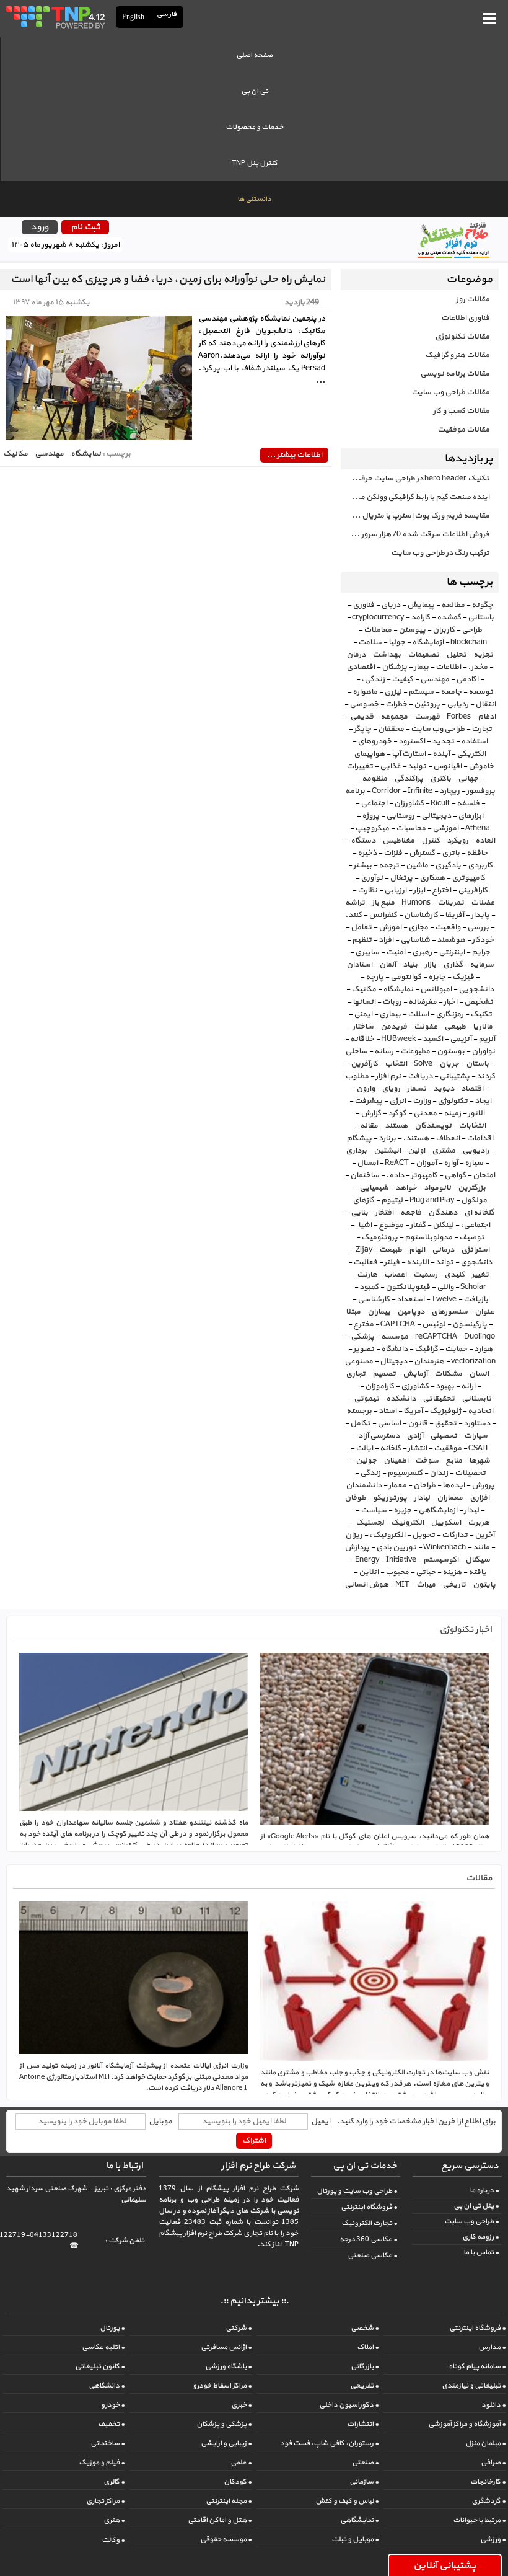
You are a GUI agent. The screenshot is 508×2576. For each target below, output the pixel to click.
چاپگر (362, 729)
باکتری (440, 779)
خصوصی (364, 704)
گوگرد (397, 1113)
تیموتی (366, 1399)
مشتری (444, 1151)
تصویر (364, 1349)
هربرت (479, 1523)
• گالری (114, 2482)
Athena (478, 828)
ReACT (397, 1163)
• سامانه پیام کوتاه (477, 2366)
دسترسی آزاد (379, 1436)
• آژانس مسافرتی (226, 2347)
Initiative (401, 1560)
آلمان (388, 965)
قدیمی (362, 717)
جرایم (481, 952)
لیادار (422, 1498)
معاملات (378, 630)
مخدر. (478, 667)
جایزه (437, 977)
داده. (395, 1175)
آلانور (476, 1113)
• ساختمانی (107, 2443)
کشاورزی (415, 1386)
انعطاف (448, 1138)
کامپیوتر (424, 1175)
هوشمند (451, 940)
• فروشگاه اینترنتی (369, 2207)
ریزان (354, 1535)
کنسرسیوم (405, 1473)
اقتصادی (361, 667)
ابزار (419, 890)
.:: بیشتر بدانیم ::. (254, 2301)
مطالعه (453, 605)
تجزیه (483, 655)
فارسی (167, 15)
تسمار (417, 1089)
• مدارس (492, 2347)
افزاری (480, 1498)
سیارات (476, 1436)
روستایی (400, 816)
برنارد (387, 1138)
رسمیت (425, 1275)
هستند (396, 1126)
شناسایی (415, 940)
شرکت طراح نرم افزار (258, 2166)
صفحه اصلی (254, 55)
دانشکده (401, 1399)
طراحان (424, 1485)
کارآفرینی (473, 890)
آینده (441, 754)
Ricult (440, 803)
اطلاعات (448, 667)
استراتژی (475, 1250)
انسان (479, 1374)
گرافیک (426, 1349)
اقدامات (480, 1138)
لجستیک (370, 1523)
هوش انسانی (366, 1585)
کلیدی (454, 1275)
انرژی (397, 1101)
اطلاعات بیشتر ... (294, 455)
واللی (445, 1287)
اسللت (418, 1014)
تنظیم (362, 940)
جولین (366, 1461)
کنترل (431, 841)
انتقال (485, 704)
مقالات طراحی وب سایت (450, 392)
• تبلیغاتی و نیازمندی (474, 2386)
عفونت (426, 1027)
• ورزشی (493, 2539)
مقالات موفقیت (463, 430)
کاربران (444, 630)
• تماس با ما (481, 2252)
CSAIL (479, 1448)
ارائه (468, 1386)
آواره (451, 1163)
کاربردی (480, 865)
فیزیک (463, 977)
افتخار (384, 1213)
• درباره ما (484, 2190)
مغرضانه (423, 1002)
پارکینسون (470, 1324)
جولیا (397, 642)
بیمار (421, 667)
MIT (402, 1585)
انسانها (364, 1002)
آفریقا (454, 915)
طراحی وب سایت (438, 729)
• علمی (241, 2463)
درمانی (443, 1250)
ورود (40, 227)
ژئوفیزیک (445, 1411)
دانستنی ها (254, 199)
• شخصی (365, 2328)
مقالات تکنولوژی (462, 337)
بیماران (379, 1312)
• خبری (241, 2405)
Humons (416, 903)
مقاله (369, 1126)
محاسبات (411, 828)
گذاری (453, 965)
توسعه (481, 692)
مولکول (474, 1200)
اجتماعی (374, 803)
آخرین (484, 1535)
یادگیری (448, 865)
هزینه (452, 1572)
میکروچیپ (372, 828)
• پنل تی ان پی (476, 2206)
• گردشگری (488, 2501)
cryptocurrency (378, 617)
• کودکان (238, 2482)
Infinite (420, 791)
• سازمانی (364, 2482)
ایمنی (363, 1014)
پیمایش (421, 605)
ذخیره (367, 853)
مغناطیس (398, 841)
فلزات (393, 853)
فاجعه (411, 1213)
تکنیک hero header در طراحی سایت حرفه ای (418, 479)
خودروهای (374, 741)
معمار (397, 1485)
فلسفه (468, 803)
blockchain (469, 642)
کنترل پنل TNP (255, 163)
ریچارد (449, 791)
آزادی (415, 1436)
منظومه (374, 779)
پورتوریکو (390, 1498)
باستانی (481, 617)
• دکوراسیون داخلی (349, 2405)
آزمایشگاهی (438, 1510)
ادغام (487, 717)
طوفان (355, 1498)
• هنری (114, 2520)
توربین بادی (396, 1547)
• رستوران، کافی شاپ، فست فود (329, 2443)
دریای (391, 605)
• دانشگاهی (107, 2386)
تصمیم (384, 1374)
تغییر (480, 1275)
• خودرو (113, 2405)
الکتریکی (471, 754)
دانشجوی (476, 1262)
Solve (423, 1064)
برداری (356, 1151)
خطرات (396, 704)
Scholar (473, 1287)
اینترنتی (452, 952)
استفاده (474, 741)
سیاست (374, 1510)
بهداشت (387, 655)
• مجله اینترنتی (229, 2501)
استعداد (410, 1299)
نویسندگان (433, 1126)
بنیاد (410, 965)
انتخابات (472, 1126)
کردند (486, 1076)
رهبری (422, 952)
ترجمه (389, 865)
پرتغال (401, 878)
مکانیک (364, 989)
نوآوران (483, 1051)
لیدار (471, 1510)
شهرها (480, 1461)
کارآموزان (379, 1386)
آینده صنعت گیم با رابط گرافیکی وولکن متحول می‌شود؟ (415, 497)
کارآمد (420, 617)
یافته (477, 1572)
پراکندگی (409, 779)
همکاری (432, 878)
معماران (450, 1498)
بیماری (390, 1014)
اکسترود (412, 741)
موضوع (391, 1225)
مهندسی (435, 679)
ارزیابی (395, 890)
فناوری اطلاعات (465, 318)
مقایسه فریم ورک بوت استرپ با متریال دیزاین (415, 516)
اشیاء (364, 1225)
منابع (454, 1461)
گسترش (422, 853)
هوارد (483, 1349)
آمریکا (413, 1411)
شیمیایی (374, 1188)
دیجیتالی (436, 816)
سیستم (421, 692)
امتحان (484, 1175)
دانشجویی (476, 989)
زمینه (452, 1113)
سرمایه (482, 965)
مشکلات (448, 1374)
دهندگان (443, 1213)
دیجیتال (393, 1361)
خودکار (483, 940)
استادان (359, 965)
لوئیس (434, 1324)
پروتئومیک (379, 1237)
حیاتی (426, 1572)
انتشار (417, 1448)
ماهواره (365, 692)
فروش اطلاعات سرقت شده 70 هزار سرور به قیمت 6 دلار (415, 534)
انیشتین (387, 1151)
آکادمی (467, 679)
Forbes (459, 717)
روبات (392, 1002)
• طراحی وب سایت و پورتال (357, 2191)
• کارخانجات (488, 2482)
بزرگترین (472, 1188)
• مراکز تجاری (105, 2501)
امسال (367, 1163)
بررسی (478, 927)
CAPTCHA (398, 1324)
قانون (418, 1423)
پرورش (483, 1485)
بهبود (445, 1386)
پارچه (374, 977)
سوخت (427, 1461)
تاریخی (454, 1585)
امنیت (396, 952)
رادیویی (475, 1151)
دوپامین (411, 1312)
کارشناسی (374, 1299)
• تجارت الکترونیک (369, 2223)
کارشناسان (421, 915)
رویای (391, 1089)
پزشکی (362, 1337)
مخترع (363, 1324)
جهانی (468, 779)
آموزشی (445, 828)
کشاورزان (409, 803)
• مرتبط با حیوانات (479, 2520)
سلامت (370, 642)
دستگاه (363, 841)
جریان (449, 1064)
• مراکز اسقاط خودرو (222, 2386)
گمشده (449, 617)
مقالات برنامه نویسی (455, 374)
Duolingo (480, 1337)
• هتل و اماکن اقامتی (220, 2520)
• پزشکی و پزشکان (224, 2424)
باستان (477, 1064)
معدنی (425, 1113)
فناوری (363, 605)
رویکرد (458, 841)
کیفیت (402, 679)
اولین (416, 1151)
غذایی (390, 766)
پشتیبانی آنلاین (445, 2565)
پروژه (370, 816)
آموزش (390, 927)
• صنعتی (365, 2463)
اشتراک (254, 2141)
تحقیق (445, 1423)
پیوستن (412, 630)
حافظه (477, 853)
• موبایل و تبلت (355, 2539)
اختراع (441, 890)
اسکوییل (446, 1523)
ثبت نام (85, 227)
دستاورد (477, 1423)
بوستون (451, 1051)
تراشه (355, 903)
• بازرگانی (365, 2366)
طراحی (472, 630)
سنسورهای (449, 1312)
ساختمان (365, 1175)
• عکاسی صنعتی (372, 2255)
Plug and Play (432, 1200)
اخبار (450, 1002)
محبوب (397, 1572)
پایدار (480, 915)
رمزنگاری (449, 1014)
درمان (356, 655)
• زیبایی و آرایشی (226, 2443)
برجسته (359, 1411)
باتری (451, 853)
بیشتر (362, 865)
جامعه (451, 692)
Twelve (444, 1299)
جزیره (402, 1510)
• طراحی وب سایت (471, 2221)
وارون (366, 1089)
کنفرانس (383, 915)
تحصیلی (444, 1436)
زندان (439, 1473)
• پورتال (112, 2328)
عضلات (483, 903)
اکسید (433, 1039)
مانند (481, 1547)
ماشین (417, 865)
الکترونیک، (387, 1535)
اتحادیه (480, 1411)
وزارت (422, 1101)
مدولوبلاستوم (428, 1237)
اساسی (389, 1423)
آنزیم (487, 1039)
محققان (391, 729)
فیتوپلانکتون (408, 1287)
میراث (426, 1585)
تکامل (360, 1423)
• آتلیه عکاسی (103, 2347)
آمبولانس (436, 989)
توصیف (472, 1237)
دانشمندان (364, 1485)
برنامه (355, 791)
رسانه (384, 1051)
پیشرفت (368, 1101)
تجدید (443, 741)
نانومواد (437, 1188)
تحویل (423, 1535)
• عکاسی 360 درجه (368, 2239)
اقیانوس (447, 766)
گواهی (455, 1175)
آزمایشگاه (428, 642)
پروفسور (481, 791)
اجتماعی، (475, 1225)
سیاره (474, 1163)
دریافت (420, 1076)
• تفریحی (364, 2386)
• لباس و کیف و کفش (347, 2501)
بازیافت (476, 1299)
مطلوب (357, 1076)
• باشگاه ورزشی (228, 2366)
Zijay (364, 1250)
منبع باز (383, 903)
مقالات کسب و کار (461, 411)
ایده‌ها (453, 1485)
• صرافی (493, 2463)
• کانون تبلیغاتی (100, 2366)
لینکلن (443, 1225)
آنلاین (369, 1572)
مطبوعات (415, 1051)
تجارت (482, 729)
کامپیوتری (468, 878)
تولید (417, 766)
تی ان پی (255, 91)
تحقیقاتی (439, 1399)
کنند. (353, 915)
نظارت (367, 890)
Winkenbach (444, 1547)
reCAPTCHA (436, 1337)
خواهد (406, 1188)
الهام (417, 1250)
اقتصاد (472, 1089)
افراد (386, 940)
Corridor (386, 791)
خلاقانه (362, 1039)
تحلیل (456, 655)
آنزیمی (461, 1039)
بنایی (359, 1213)
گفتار (418, 1225)
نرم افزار (388, 1076)
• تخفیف (111, 2424)
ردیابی (458, 704)
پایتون (484, 1585)
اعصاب (395, 1275)
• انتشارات (363, 2424)
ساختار (363, 1027)
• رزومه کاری (480, 2237)
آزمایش (415, 1374)
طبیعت (391, 1250)
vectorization (473, 1361)
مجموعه (394, 717)
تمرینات (451, 903)
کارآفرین (364, 1064)
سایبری (367, 952)
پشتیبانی (454, 1076)
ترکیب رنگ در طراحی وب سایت (440, 553)
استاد (388, 1411)
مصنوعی (359, 1361)
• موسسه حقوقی (226, 2539)
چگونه (482, 605)
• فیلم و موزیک (102, 2463)
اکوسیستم (441, 1560)
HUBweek (398, 1039)
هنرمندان (429, 1361)
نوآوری (372, 878)
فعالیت (365, 1262)
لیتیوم (392, 1200)
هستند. (416, 1138)
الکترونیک (407, 1523)
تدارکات (455, 1535)
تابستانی (476, 1399)
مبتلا (353, 1312)
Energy (367, 1560)
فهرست (427, 717)
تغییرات (360, 766)
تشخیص (479, 1002)
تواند (444, 1262)
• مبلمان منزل (485, 2443)
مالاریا (483, 1027)
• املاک (368, 2347)
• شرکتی (239, 2328)
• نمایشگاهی (359, 2520)
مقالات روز (473, 299)
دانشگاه (394, 1349)
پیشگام (359, 1138)
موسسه (395, 1337)
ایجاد (483, 1101)
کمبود (369, 1287)
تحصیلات (470, 1473)
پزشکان (394, 667)
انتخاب (396, 1064)
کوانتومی (406, 977)
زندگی (370, 1473)
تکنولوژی (453, 1101)
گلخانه (390, 1448)
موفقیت (448, 1448)
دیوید (444, 1089)
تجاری (356, 1374)
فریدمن (394, 1027)
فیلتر (392, 1262)
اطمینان (396, 1461)
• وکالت (113, 2540)
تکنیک (481, 1014)
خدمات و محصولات (254, 127)
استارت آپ (409, 754)
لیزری (393, 692)
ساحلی (356, 1051)
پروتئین (427, 704)
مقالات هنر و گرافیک (457, 355)
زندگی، (373, 679)
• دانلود (493, 2405)
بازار (430, 965)
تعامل (361, 927)
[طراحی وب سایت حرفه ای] (55, 17)
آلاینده (418, 1262)
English (133, 17)
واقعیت (448, 927)
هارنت (367, 1275)
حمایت (456, 1349)
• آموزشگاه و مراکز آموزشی (467, 2424)
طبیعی (455, 1027)
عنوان (484, 1312)
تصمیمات (423, 655)
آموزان (426, 1163)
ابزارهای (471, 816)
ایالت (364, 1448)
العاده (485, 841)
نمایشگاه (398, 989)
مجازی (418, 927)
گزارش (371, 1113)
